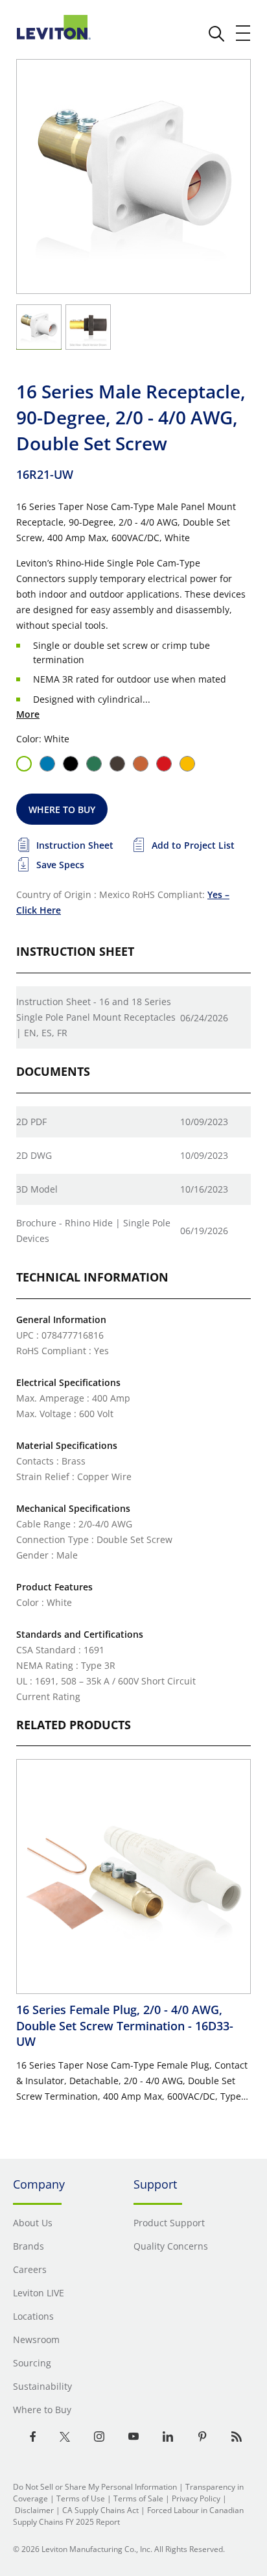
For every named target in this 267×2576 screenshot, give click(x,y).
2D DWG (34, 1155)
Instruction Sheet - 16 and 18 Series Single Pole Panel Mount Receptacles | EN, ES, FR (96, 1017)
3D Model (37, 1189)
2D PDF (31, 1122)
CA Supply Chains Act (100, 2510)
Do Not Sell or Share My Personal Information (95, 2487)
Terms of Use (81, 2498)
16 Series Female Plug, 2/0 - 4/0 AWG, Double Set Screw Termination (125, 2025)
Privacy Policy (196, 2498)
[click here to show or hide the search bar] (216, 34)
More (28, 714)
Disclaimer (34, 2510)
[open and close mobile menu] (244, 33)
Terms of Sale (138, 2498)
